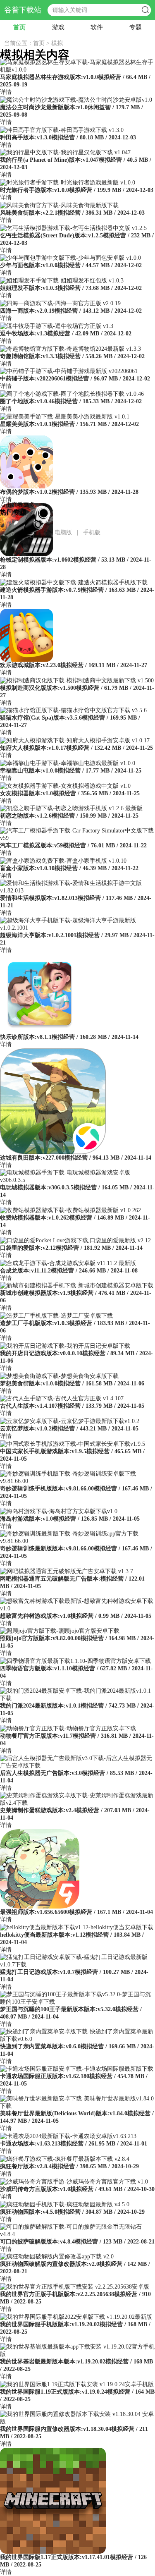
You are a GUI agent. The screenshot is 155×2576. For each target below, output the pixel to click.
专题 (136, 27)
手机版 (92, 532)
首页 (19, 27)
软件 (97, 27)
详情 (6, 92)
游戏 (58, 27)
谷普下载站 (23, 10)
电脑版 (63, 532)
